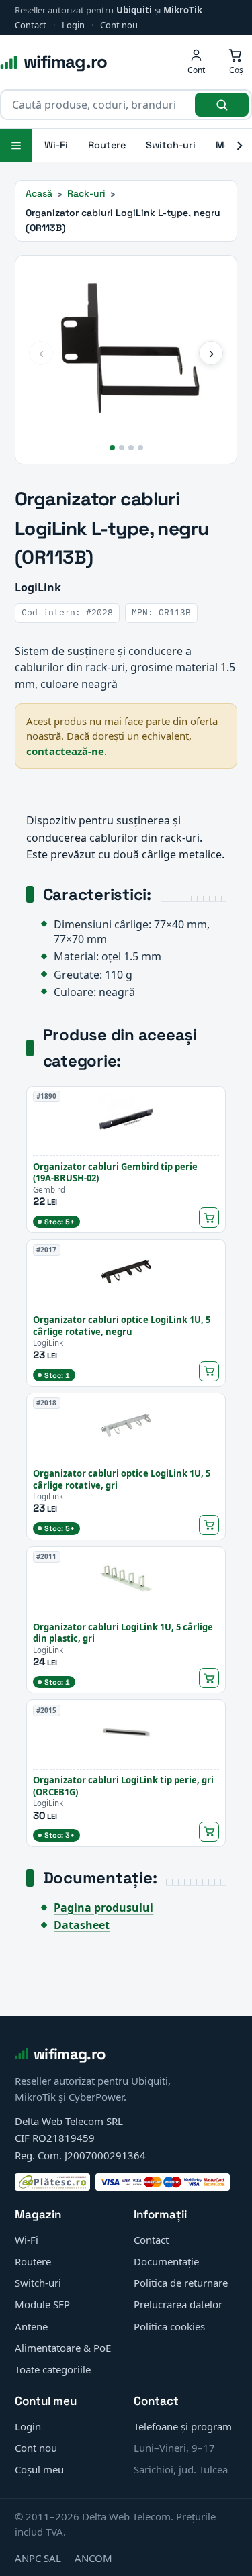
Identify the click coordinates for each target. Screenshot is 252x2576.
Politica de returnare (181, 2283)
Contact (31, 25)
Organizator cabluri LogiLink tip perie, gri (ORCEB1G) (123, 1786)
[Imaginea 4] (140, 448)
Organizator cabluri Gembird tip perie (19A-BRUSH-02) (115, 1173)
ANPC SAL (38, 2558)
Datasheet (82, 1925)
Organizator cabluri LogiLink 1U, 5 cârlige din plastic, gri (123, 1633)
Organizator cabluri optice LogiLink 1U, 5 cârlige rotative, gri (122, 1479)
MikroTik (183, 10)
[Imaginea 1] (112, 448)
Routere (107, 145)
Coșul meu (39, 2469)
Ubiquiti (134, 10)
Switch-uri (171, 145)
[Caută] (222, 105)
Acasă (39, 193)
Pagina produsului (103, 1908)
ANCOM (93, 2558)
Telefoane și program (183, 2426)
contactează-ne (65, 751)
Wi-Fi (56, 145)
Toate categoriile (53, 2369)
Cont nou (119, 25)
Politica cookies (169, 2326)
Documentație (166, 2261)
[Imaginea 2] (122, 448)
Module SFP (42, 2304)
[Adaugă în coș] (209, 1218)
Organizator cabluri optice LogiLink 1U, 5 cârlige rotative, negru (122, 1326)
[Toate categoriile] (16, 145)
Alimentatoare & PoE (63, 2348)
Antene (31, 2326)
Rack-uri (86, 193)
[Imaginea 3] (131, 448)
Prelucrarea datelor (178, 2304)
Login (73, 25)
